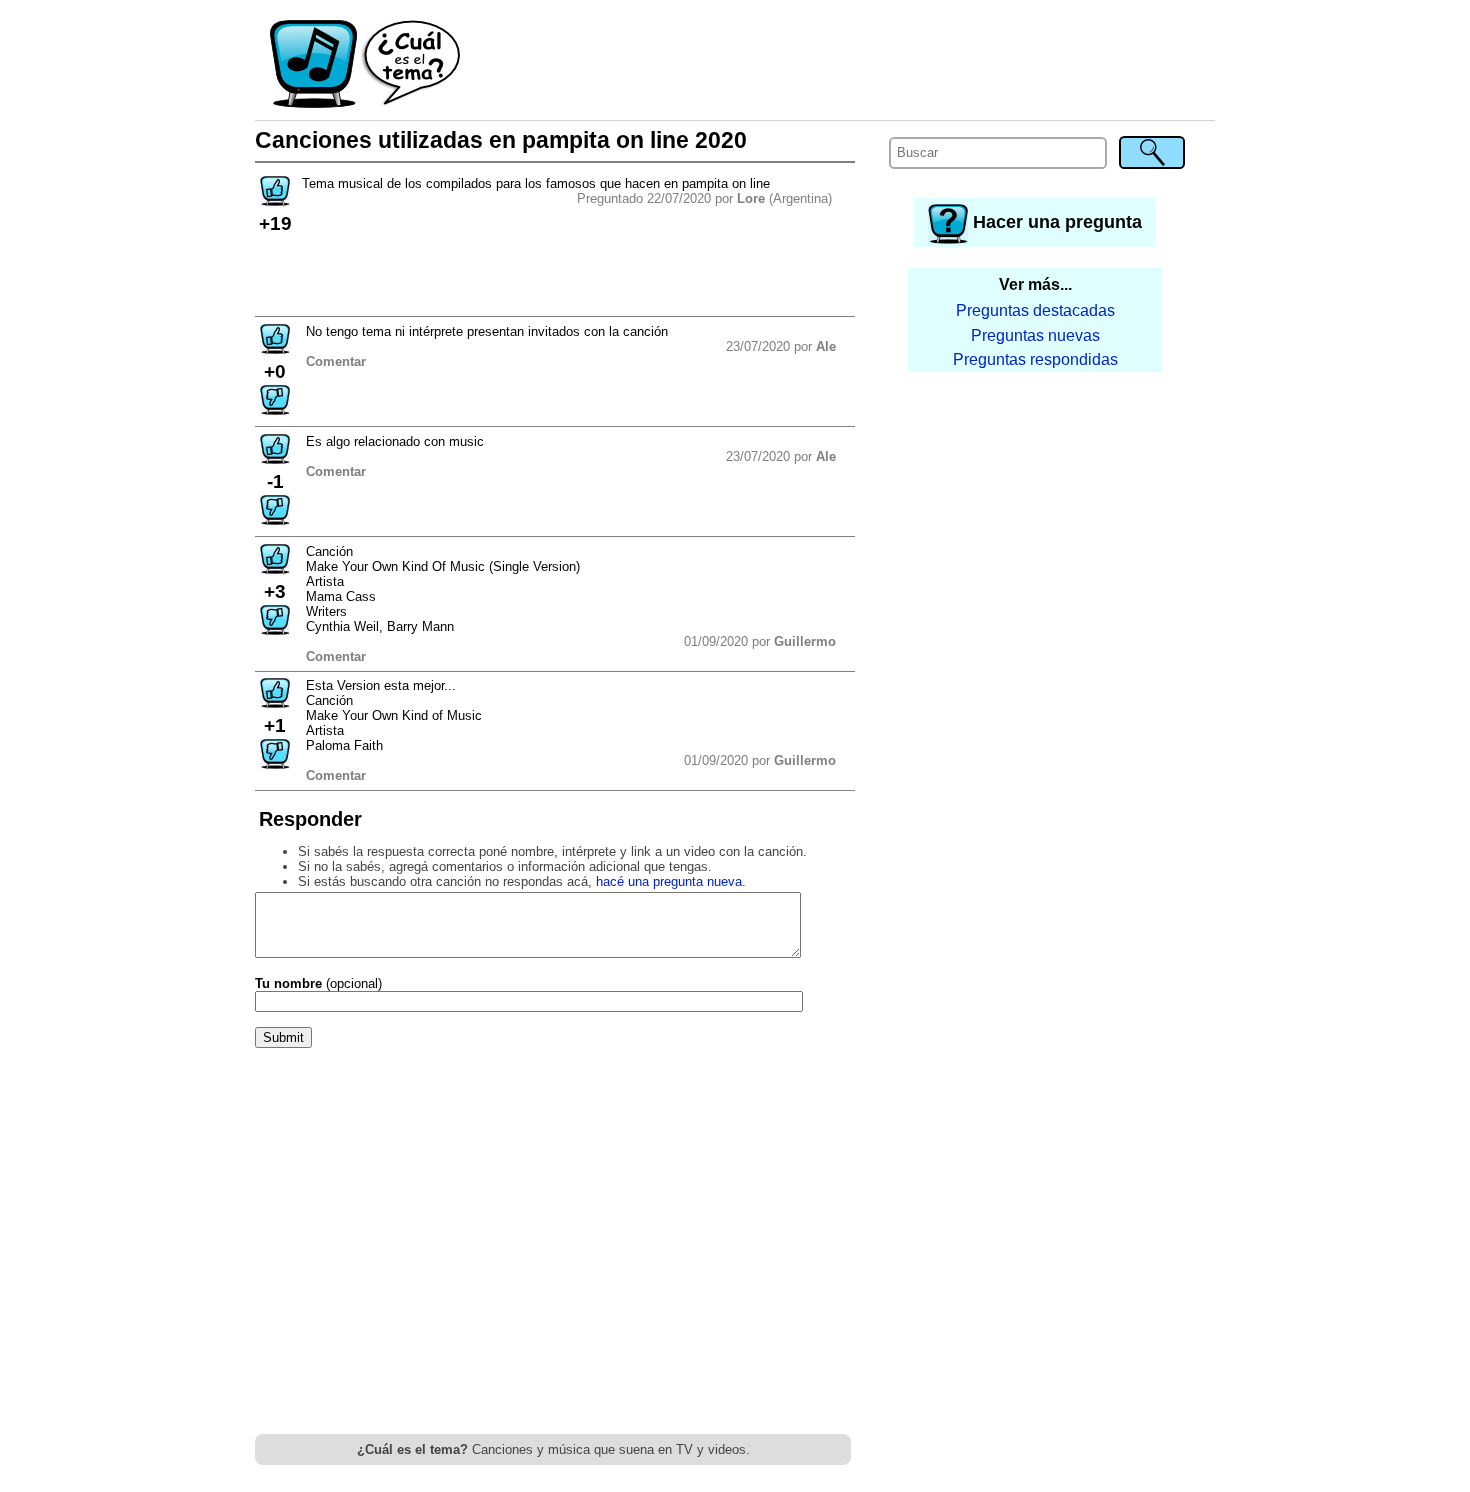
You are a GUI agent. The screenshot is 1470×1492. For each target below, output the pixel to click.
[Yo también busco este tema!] (275, 199)
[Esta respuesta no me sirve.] (275, 408)
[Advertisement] (839, 65)
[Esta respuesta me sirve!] (275, 347)
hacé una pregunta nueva (669, 881)
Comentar (336, 361)
